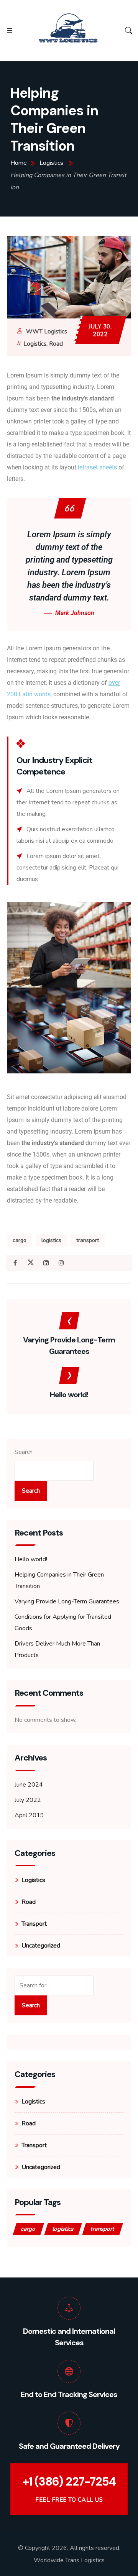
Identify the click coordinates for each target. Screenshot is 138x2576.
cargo (20, 1240)
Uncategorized (41, 1946)
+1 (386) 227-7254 (69, 2482)
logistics (51, 1240)
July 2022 (28, 1800)
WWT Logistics (47, 332)
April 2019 (29, 1815)
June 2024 (29, 1785)
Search (24, 1452)
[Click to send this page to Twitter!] (30, 1263)
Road (56, 344)
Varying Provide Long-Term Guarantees (67, 1601)
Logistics (35, 344)
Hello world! (31, 1559)
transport (88, 1240)
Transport (34, 1924)
